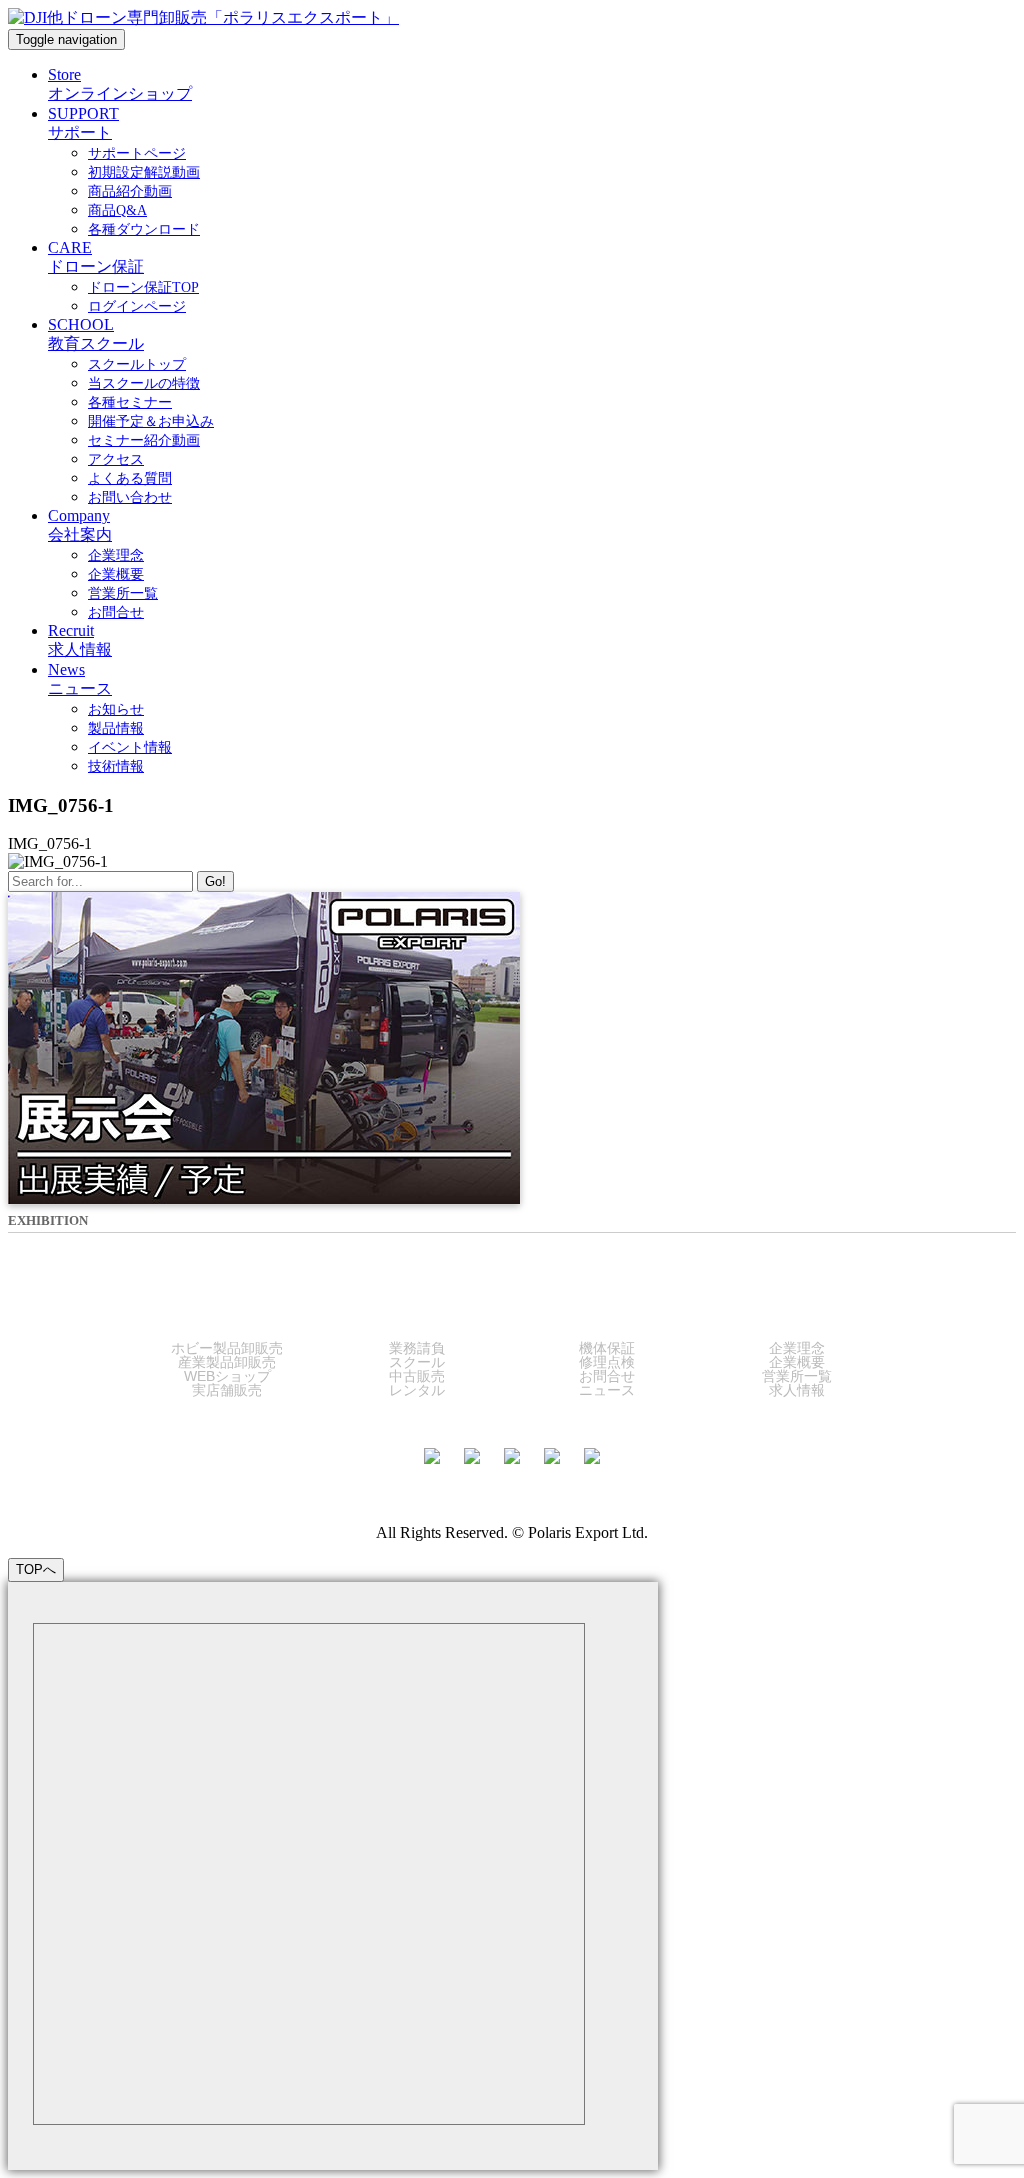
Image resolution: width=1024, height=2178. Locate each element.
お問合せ (607, 1376)
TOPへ (36, 1569)
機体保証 (607, 1348)
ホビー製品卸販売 (227, 1348)
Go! (215, 881)
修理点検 (607, 1362)
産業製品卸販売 (227, 1362)
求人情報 (797, 1390)
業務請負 (417, 1348)
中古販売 (417, 1376)
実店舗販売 (227, 1390)
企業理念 (797, 1348)
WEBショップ (227, 1376)
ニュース (607, 1390)
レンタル (417, 1390)
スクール (417, 1362)
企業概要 (797, 1362)
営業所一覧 (797, 1376)
